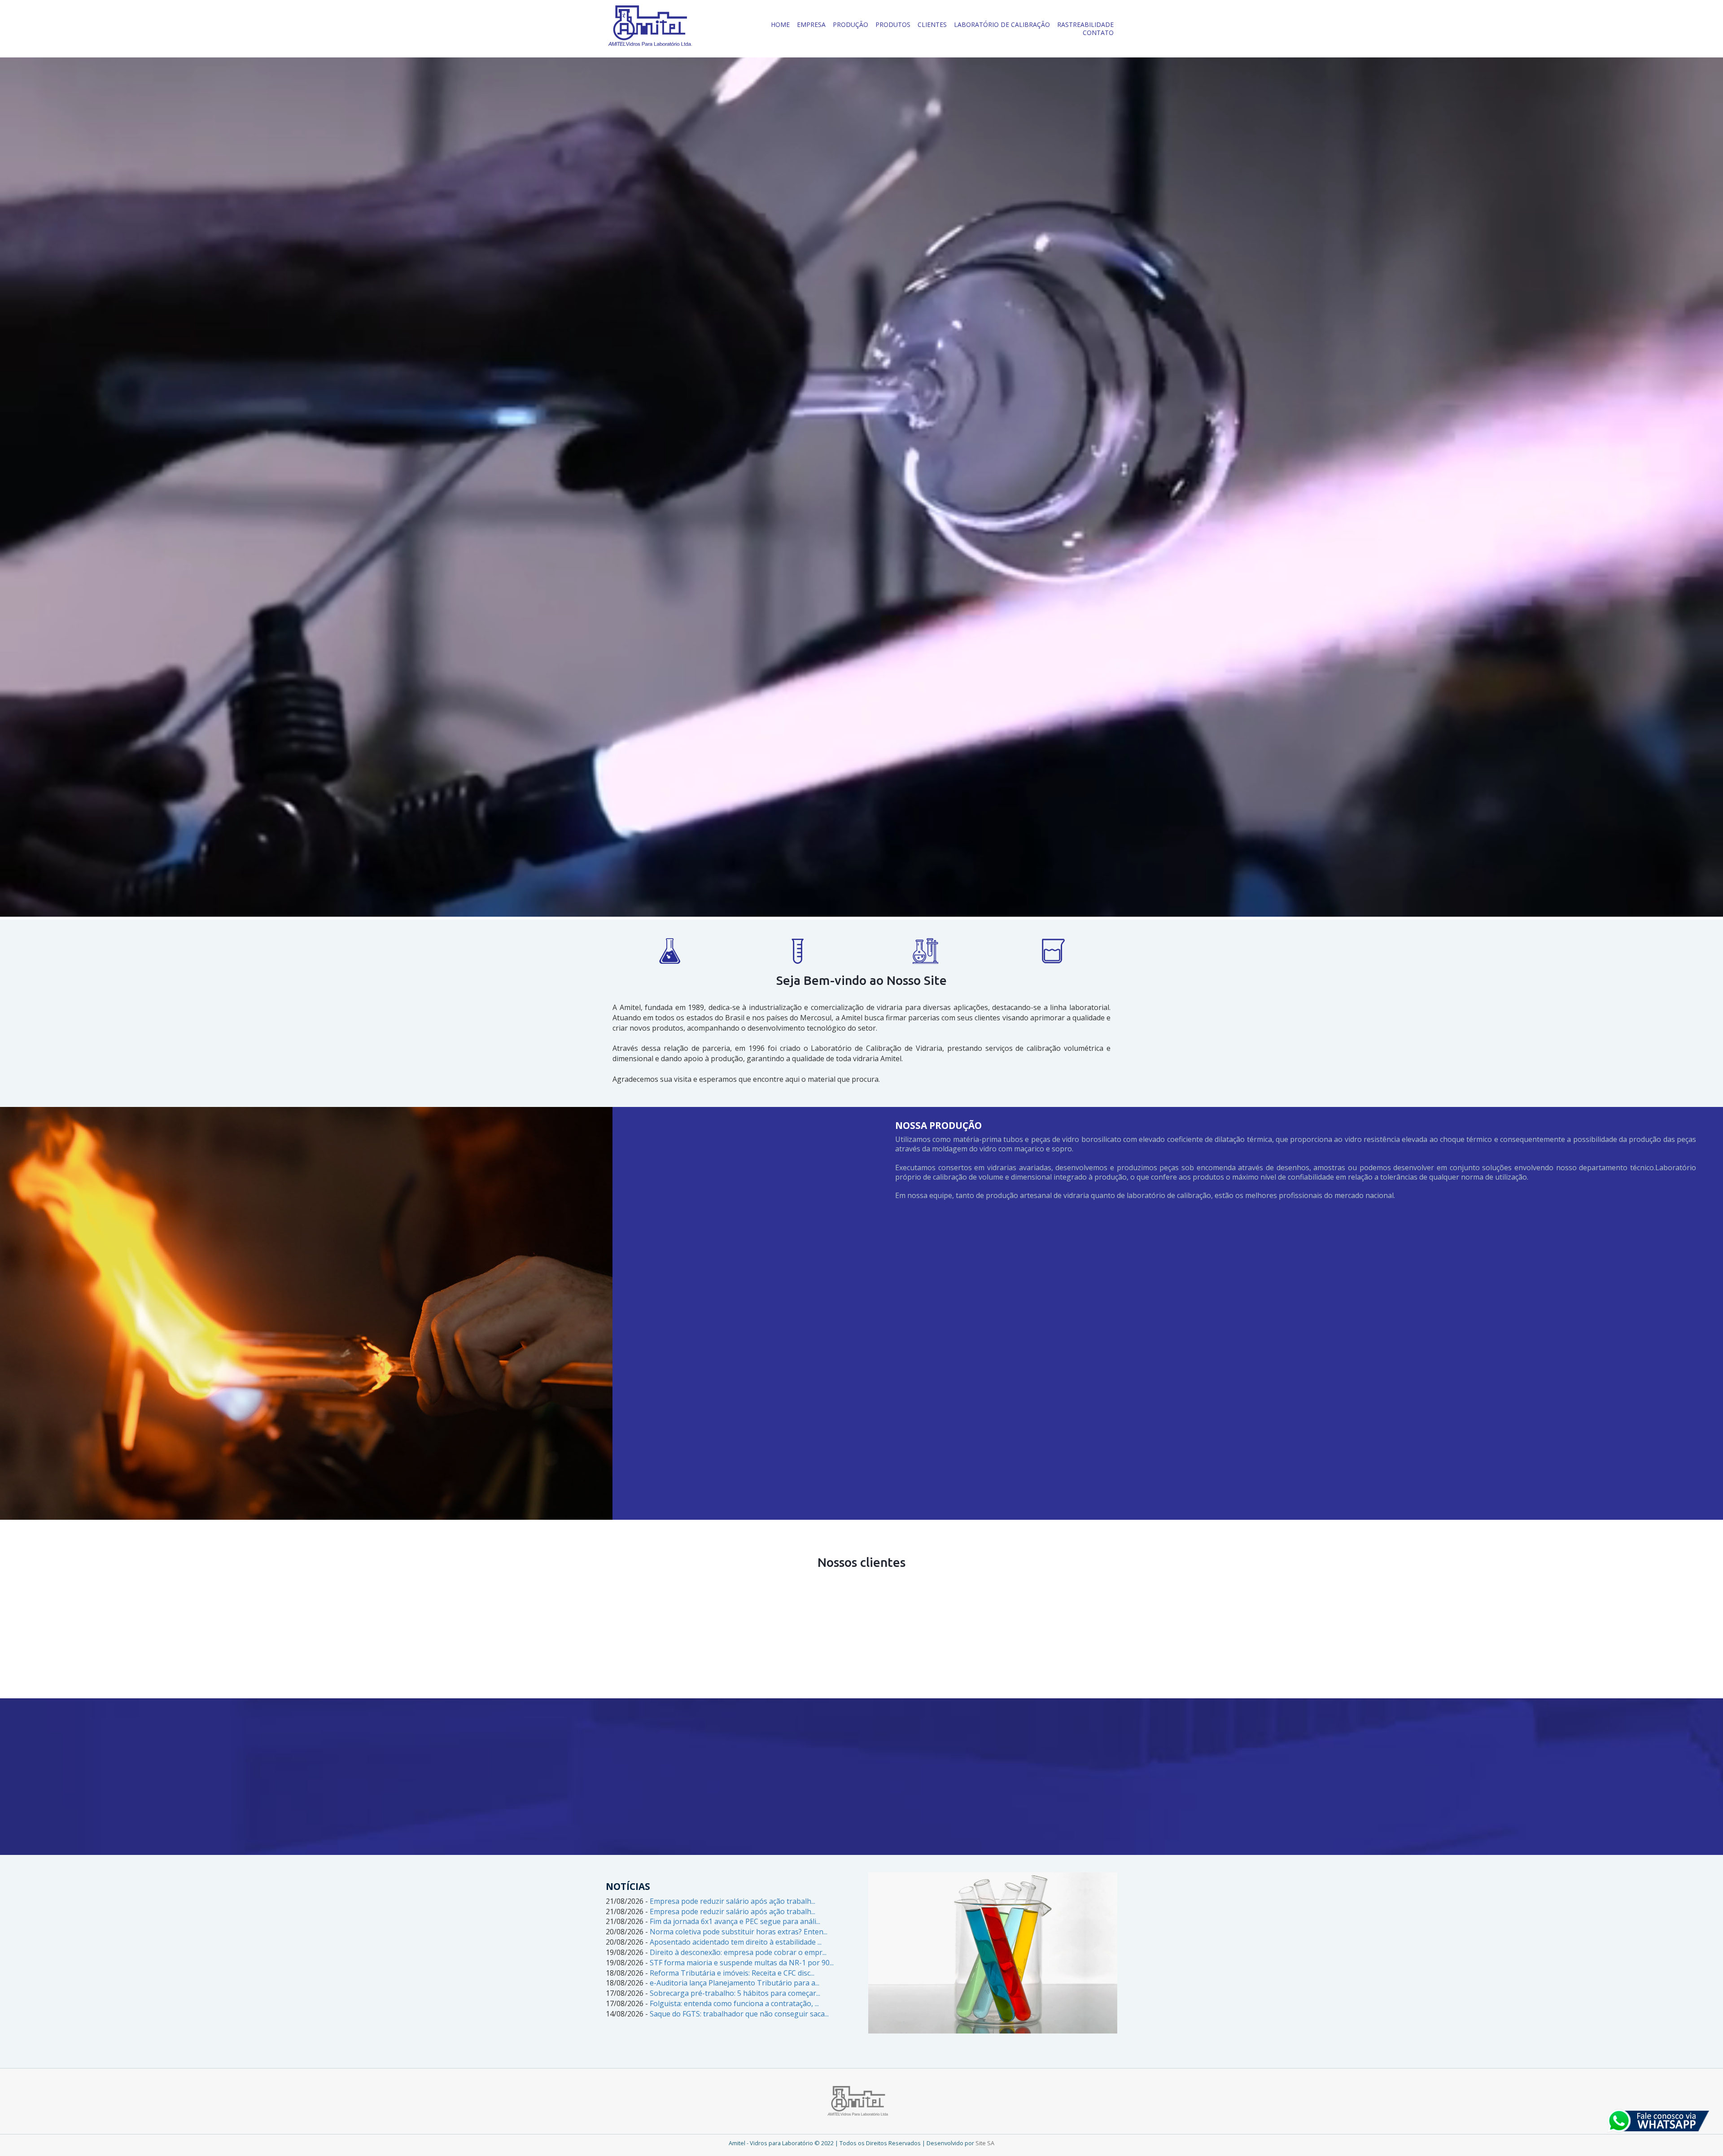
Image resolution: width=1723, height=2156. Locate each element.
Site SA (985, 2143)
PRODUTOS (893, 24)
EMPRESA (811, 24)
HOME (780, 24)
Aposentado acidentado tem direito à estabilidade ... (736, 1942)
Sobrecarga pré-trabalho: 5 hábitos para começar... (735, 1993)
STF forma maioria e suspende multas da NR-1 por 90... (742, 1963)
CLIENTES (932, 24)
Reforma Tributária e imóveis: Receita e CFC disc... (732, 1973)
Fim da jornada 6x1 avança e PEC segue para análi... (735, 1921)
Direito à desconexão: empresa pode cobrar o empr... (738, 1952)
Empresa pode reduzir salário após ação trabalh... (732, 1901)
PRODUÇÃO (851, 24)
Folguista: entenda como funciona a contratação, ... (734, 2003)
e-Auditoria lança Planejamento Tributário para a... (735, 1983)
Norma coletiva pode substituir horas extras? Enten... (739, 1932)
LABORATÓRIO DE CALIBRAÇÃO (1002, 24)
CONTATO (1098, 33)
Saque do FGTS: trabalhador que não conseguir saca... (739, 2014)
